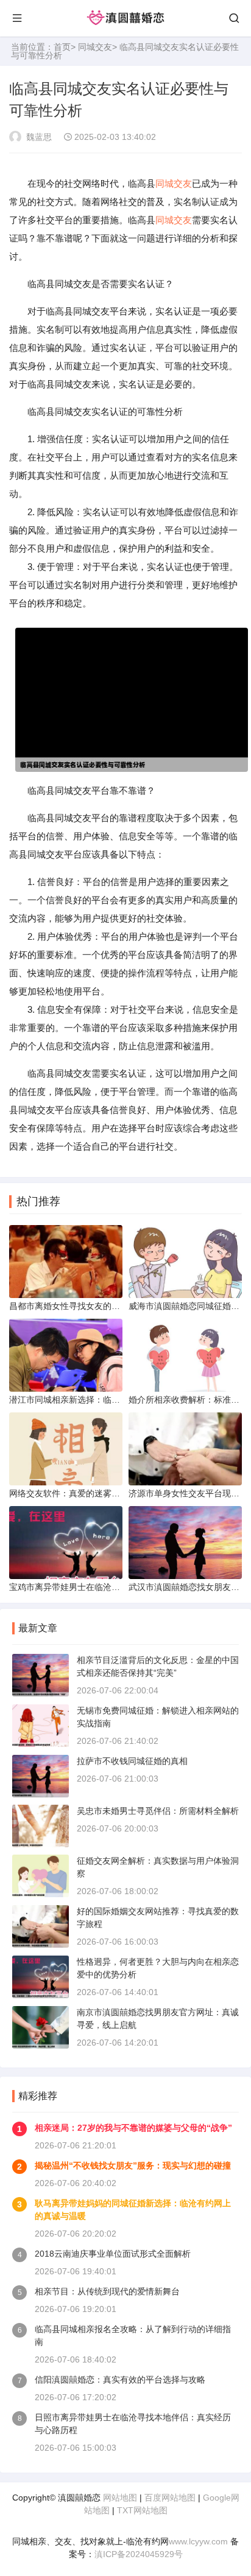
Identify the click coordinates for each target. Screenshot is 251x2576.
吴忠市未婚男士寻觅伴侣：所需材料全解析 (158, 1811)
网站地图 (120, 2498)
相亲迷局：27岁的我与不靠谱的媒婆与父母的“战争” (133, 2128)
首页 (62, 47)
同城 (164, 183)
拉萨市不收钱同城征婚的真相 (132, 1761)
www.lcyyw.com (198, 2541)
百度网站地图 (170, 2498)
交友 (183, 183)
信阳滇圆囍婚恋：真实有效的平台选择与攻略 (120, 2380)
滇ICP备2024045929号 (139, 2554)
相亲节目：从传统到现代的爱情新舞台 (107, 2291)
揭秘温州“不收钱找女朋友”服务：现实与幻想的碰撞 (133, 2165)
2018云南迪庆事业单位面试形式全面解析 (113, 2254)
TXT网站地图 (142, 2510)
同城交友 (95, 47)
